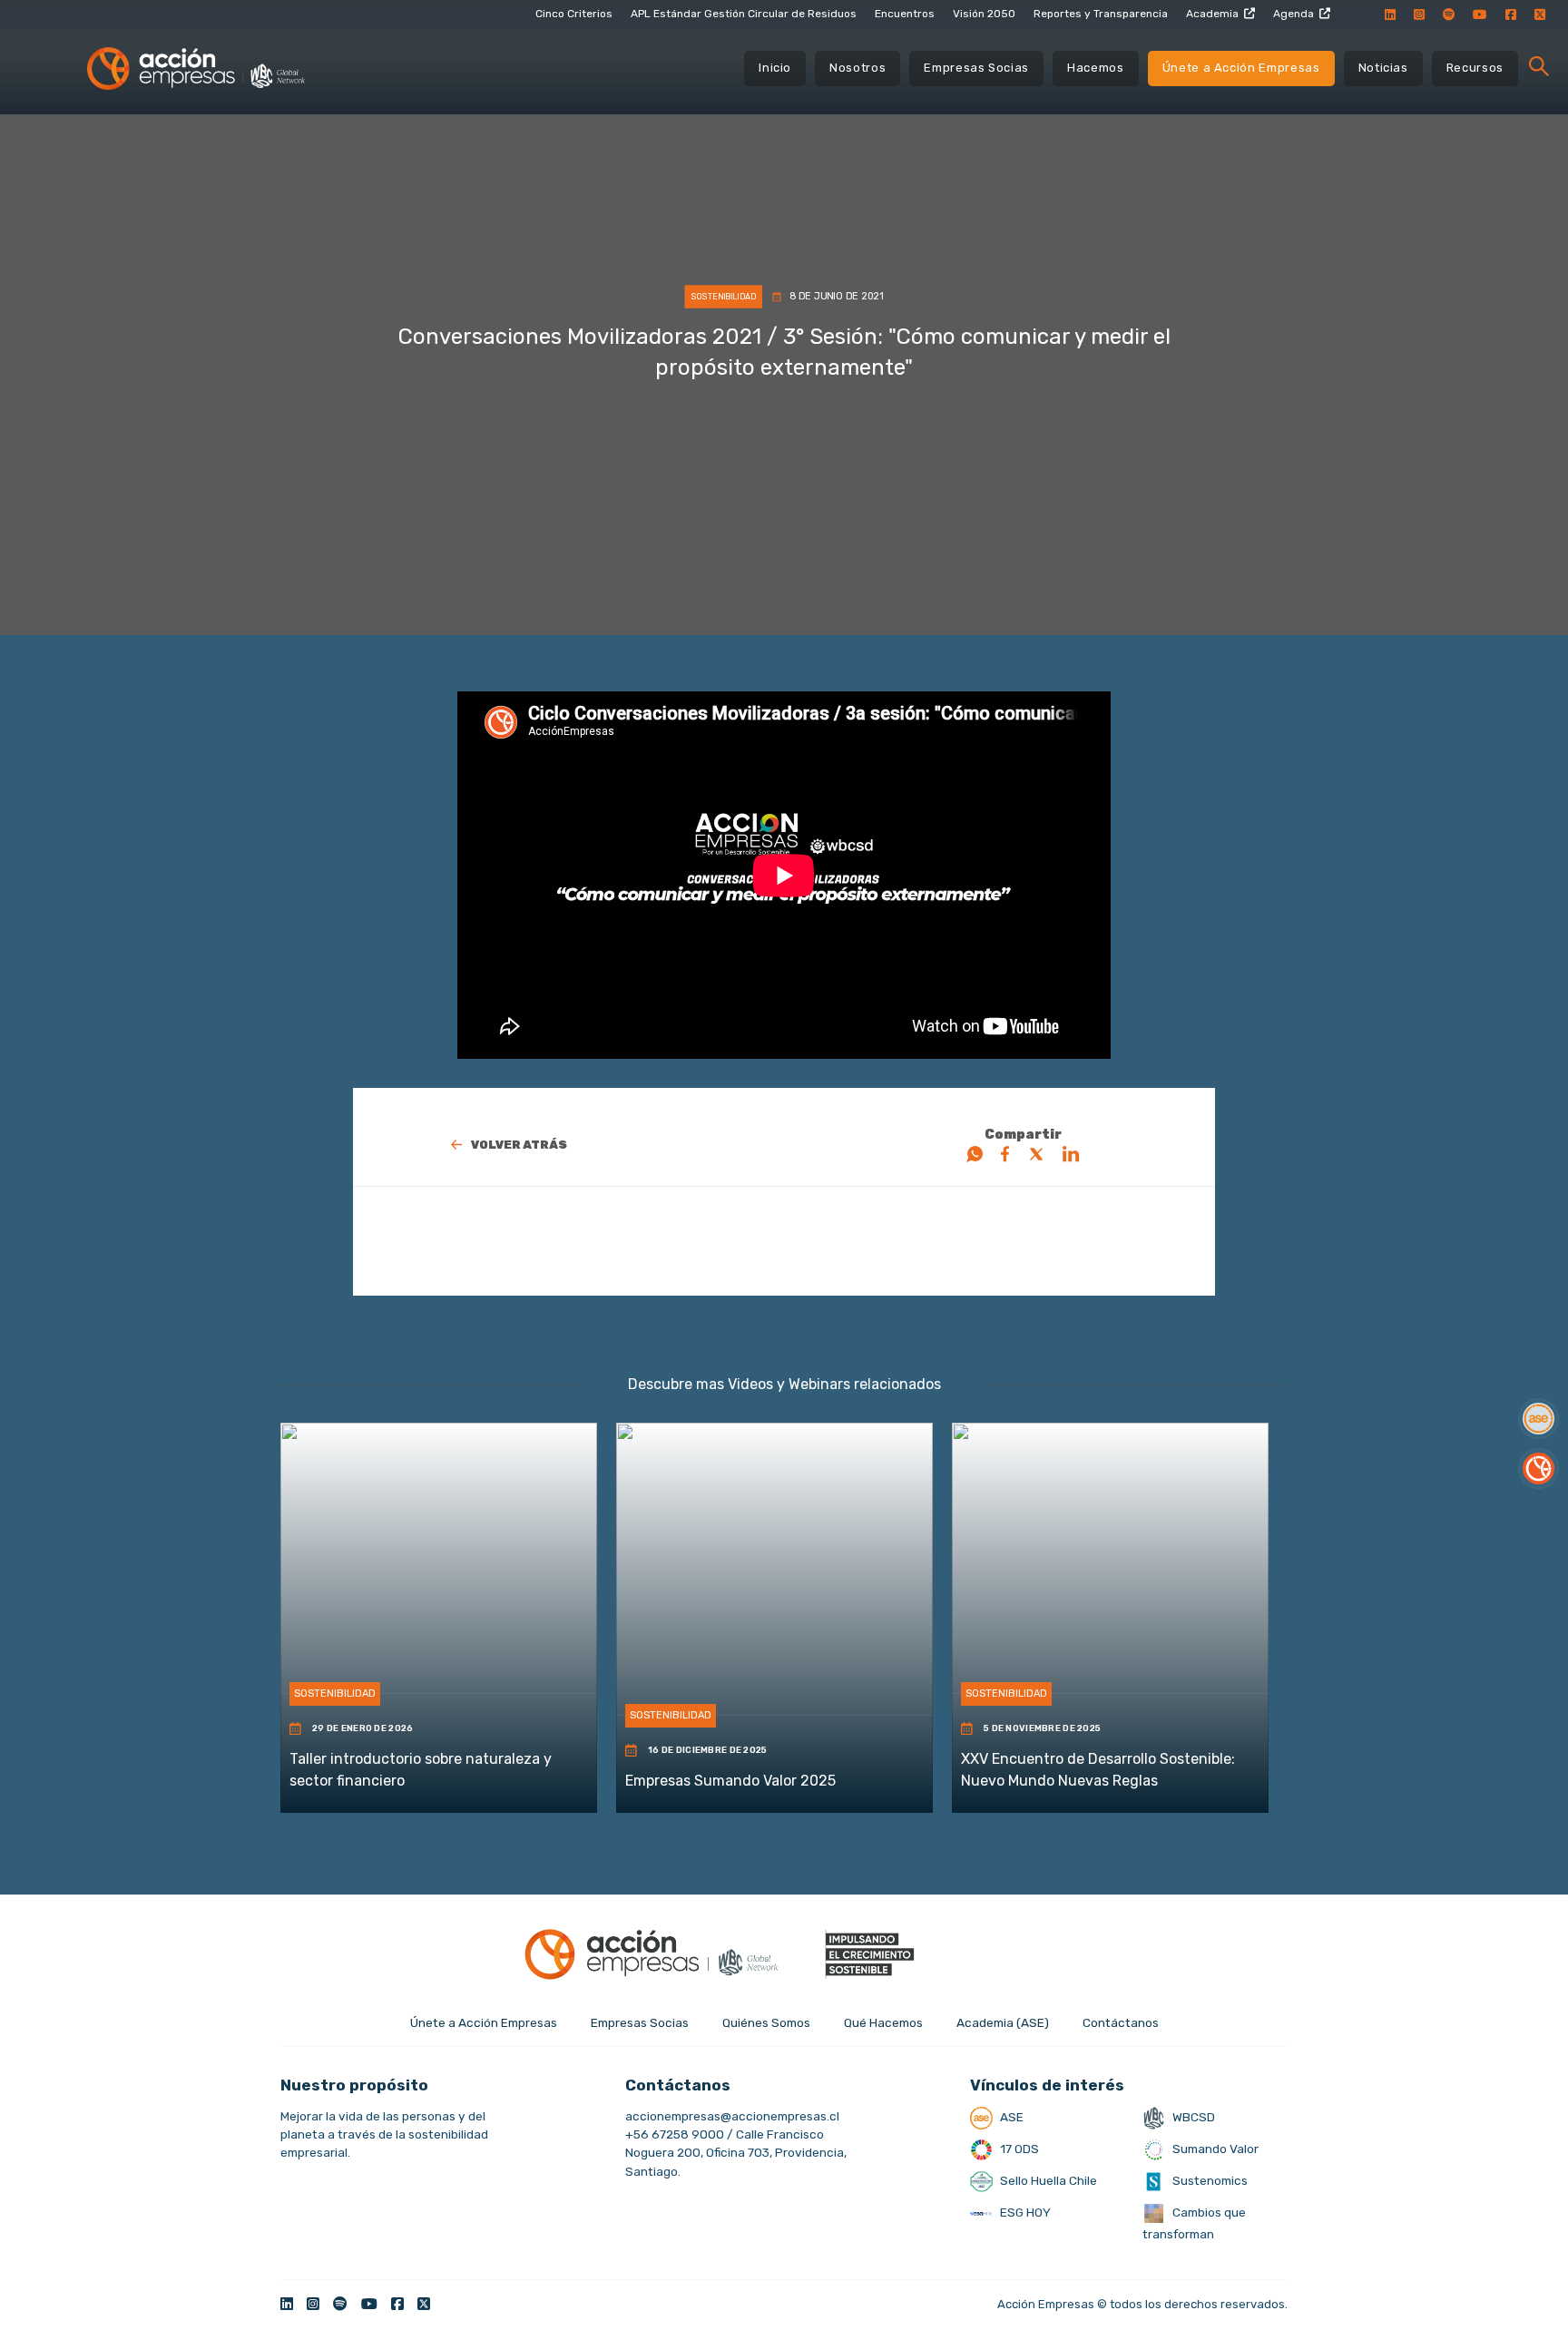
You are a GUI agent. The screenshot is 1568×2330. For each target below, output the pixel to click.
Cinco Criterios (574, 14)
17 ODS (1018, 2149)
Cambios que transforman (1194, 2223)
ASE (1010, 2117)
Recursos (1475, 68)
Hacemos (1096, 68)
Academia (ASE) (1003, 2022)
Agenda (1294, 14)
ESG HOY (1024, 2212)
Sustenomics (1209, 2180)
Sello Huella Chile (1047, 2180)
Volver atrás (519, 1145)
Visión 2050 (984, 14)
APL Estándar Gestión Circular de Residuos (744, 14)
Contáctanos (1121, 2022)
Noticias (1383, 68)
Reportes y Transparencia (1101, 14)
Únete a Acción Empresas (1241, 68)
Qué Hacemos (883, 2022)
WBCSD (1192, 2117)
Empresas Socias (976, 68)
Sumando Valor (1214, 2149)
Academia (1212, 14)
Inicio (775, 68)
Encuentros (905, 14)
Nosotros (857, 68)
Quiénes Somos (766, 2022)
